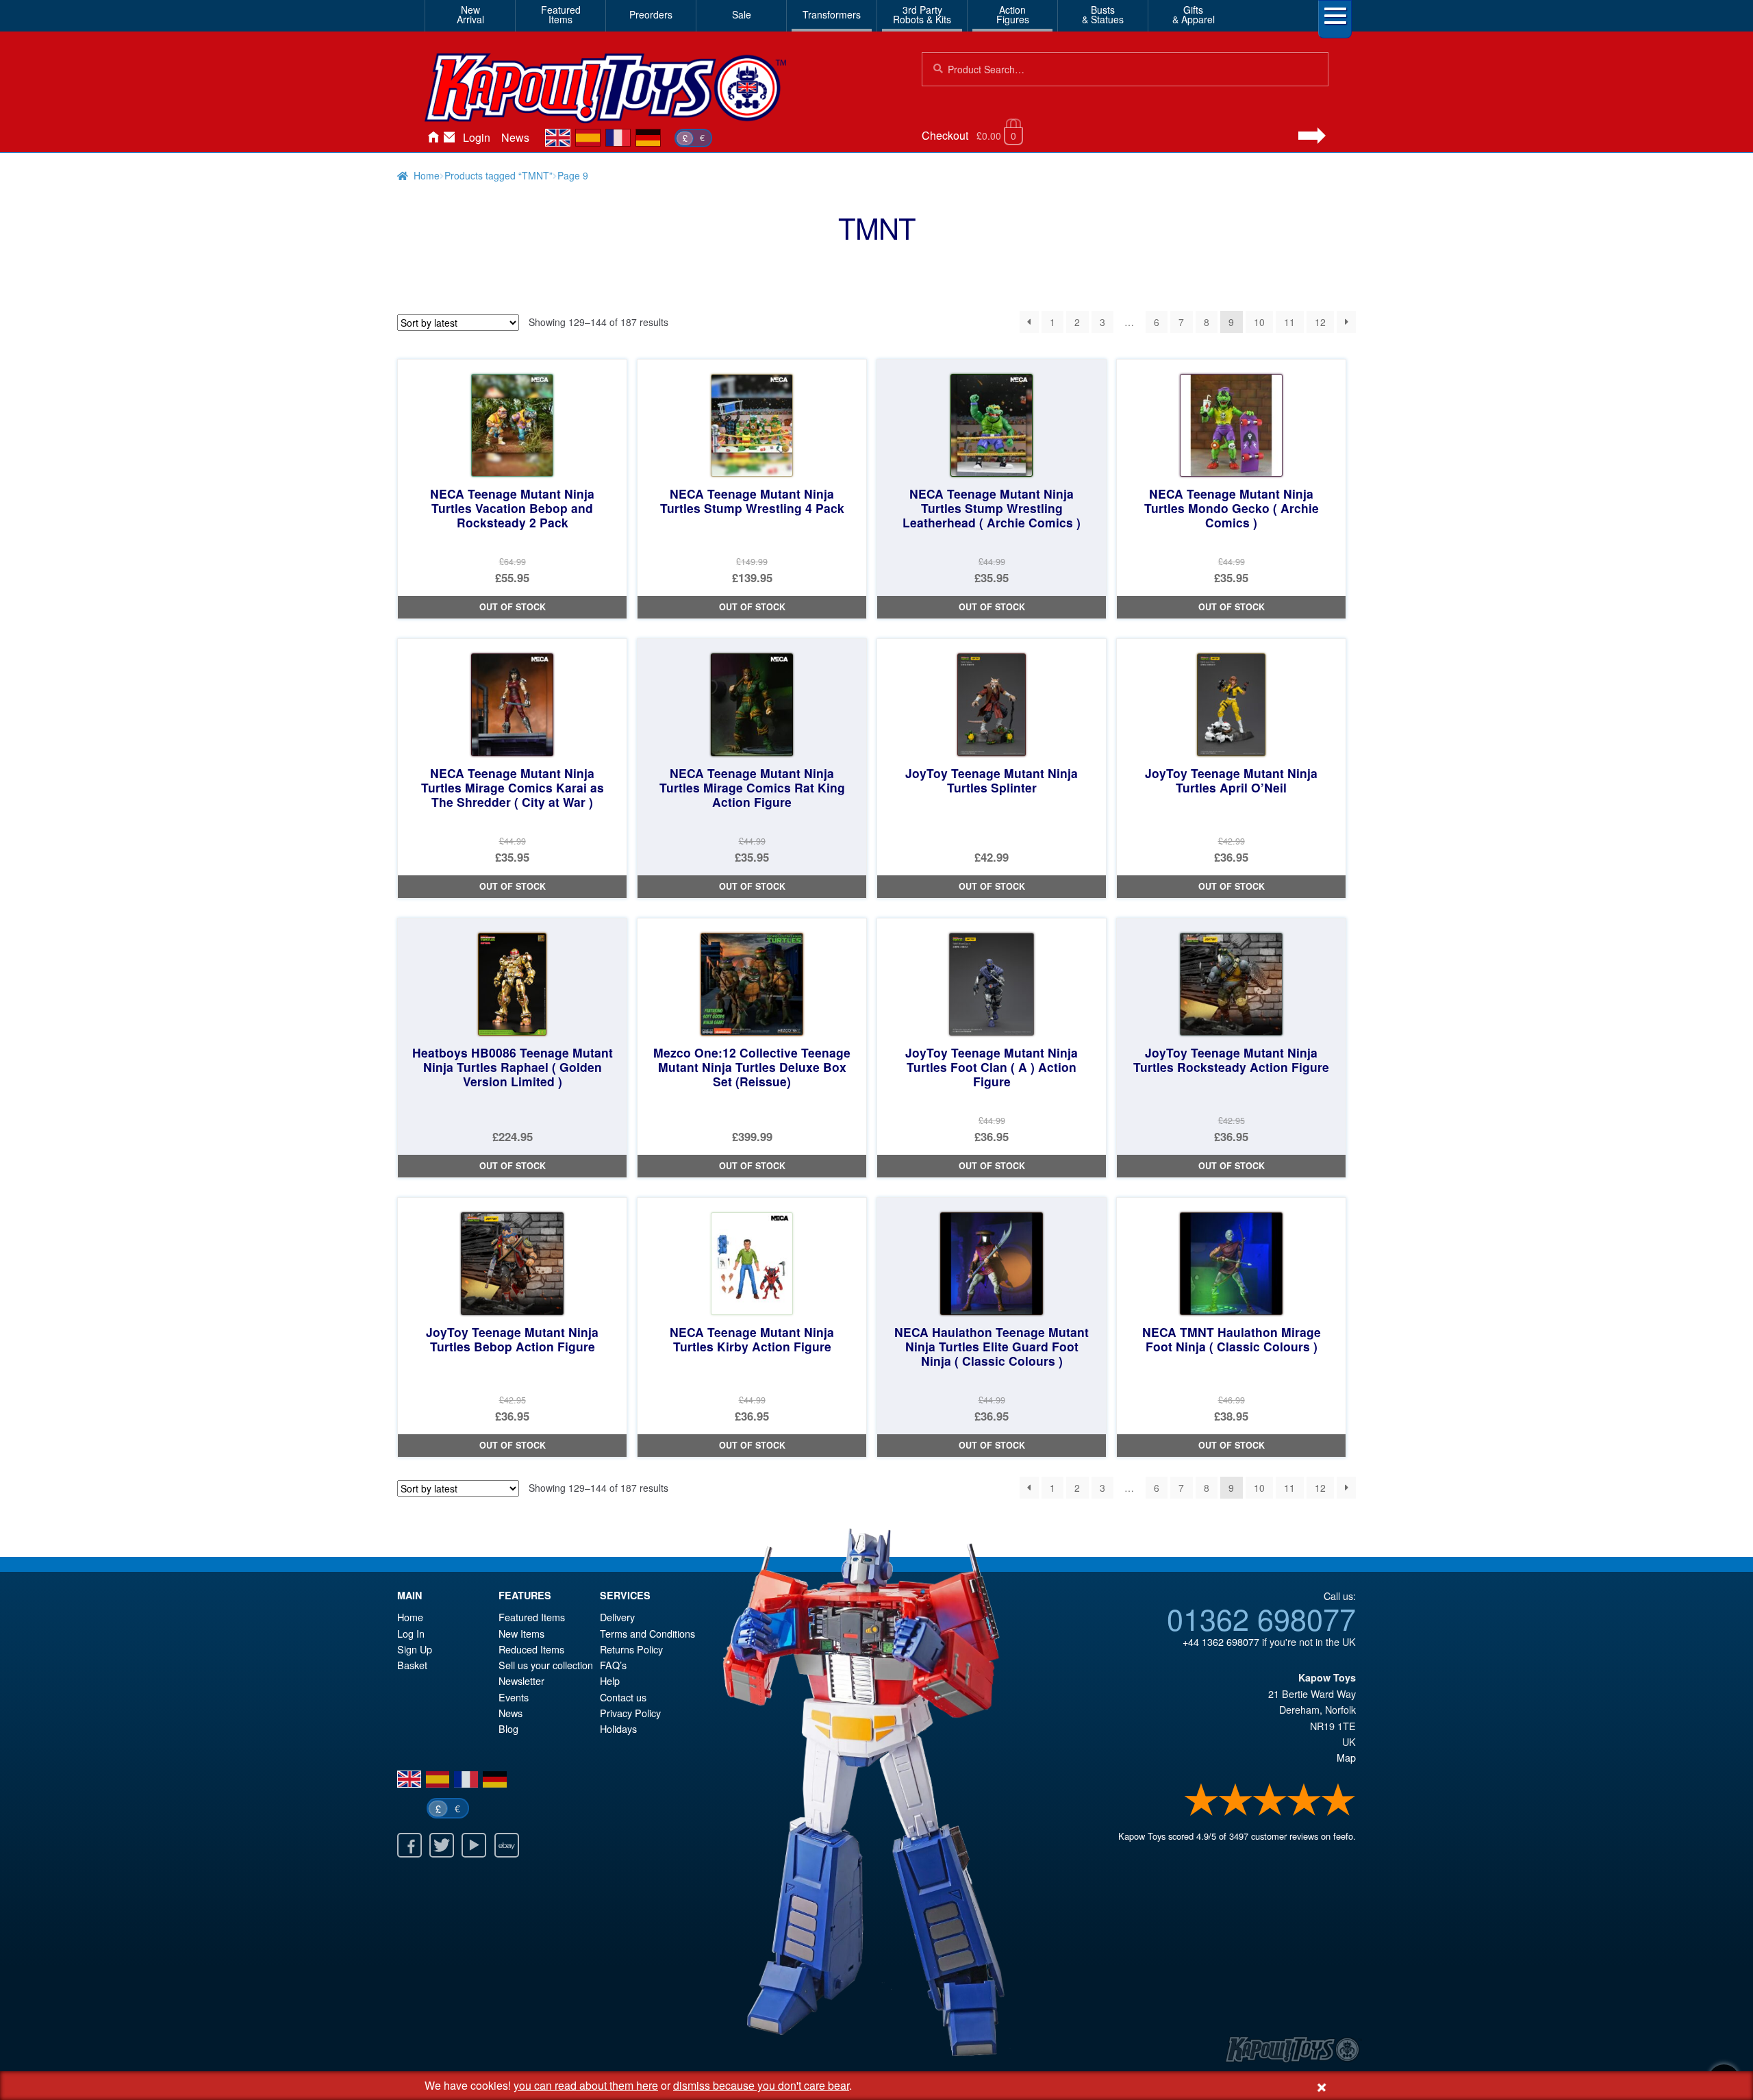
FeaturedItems (561, 14)
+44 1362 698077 (1221, 1641)
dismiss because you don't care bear (761, 2085)
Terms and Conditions (647, 1633)
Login (477, 137)
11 (1289, 322)
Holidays (618, 1728)
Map (1346, 1757)
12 (1320, 322)
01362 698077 (1261, 1618)
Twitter (442, 1845)
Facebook (409, 1845)
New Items (521, 1633)
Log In (411, 1633)
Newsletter (521, 1680)
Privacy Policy (630, 1713)
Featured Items (532, 1617)
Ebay (507, 1845)
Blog (508, 1728)
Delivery (617, 1617)
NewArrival (470, 14)
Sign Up (415, 1649)
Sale (742, 14)
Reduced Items (531, 1649)
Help (610, 1680)
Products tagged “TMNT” (499, 175)
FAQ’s (613, 1665)
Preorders (651, 14)
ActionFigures (1013, 14)
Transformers (832, 14)
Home (433, 138)
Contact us (623, 1697)
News (515, 137)
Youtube (474, 1845)
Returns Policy (631, 1649)
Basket (412, 1665)
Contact (449, 138)
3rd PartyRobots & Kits (922, 14)
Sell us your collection (546, 1665)
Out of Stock (513, 607)
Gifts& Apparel (1194, 14)
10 (1259, 322)
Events (514, 1697)
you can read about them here (586, 2085)
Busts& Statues (1103, 14)
